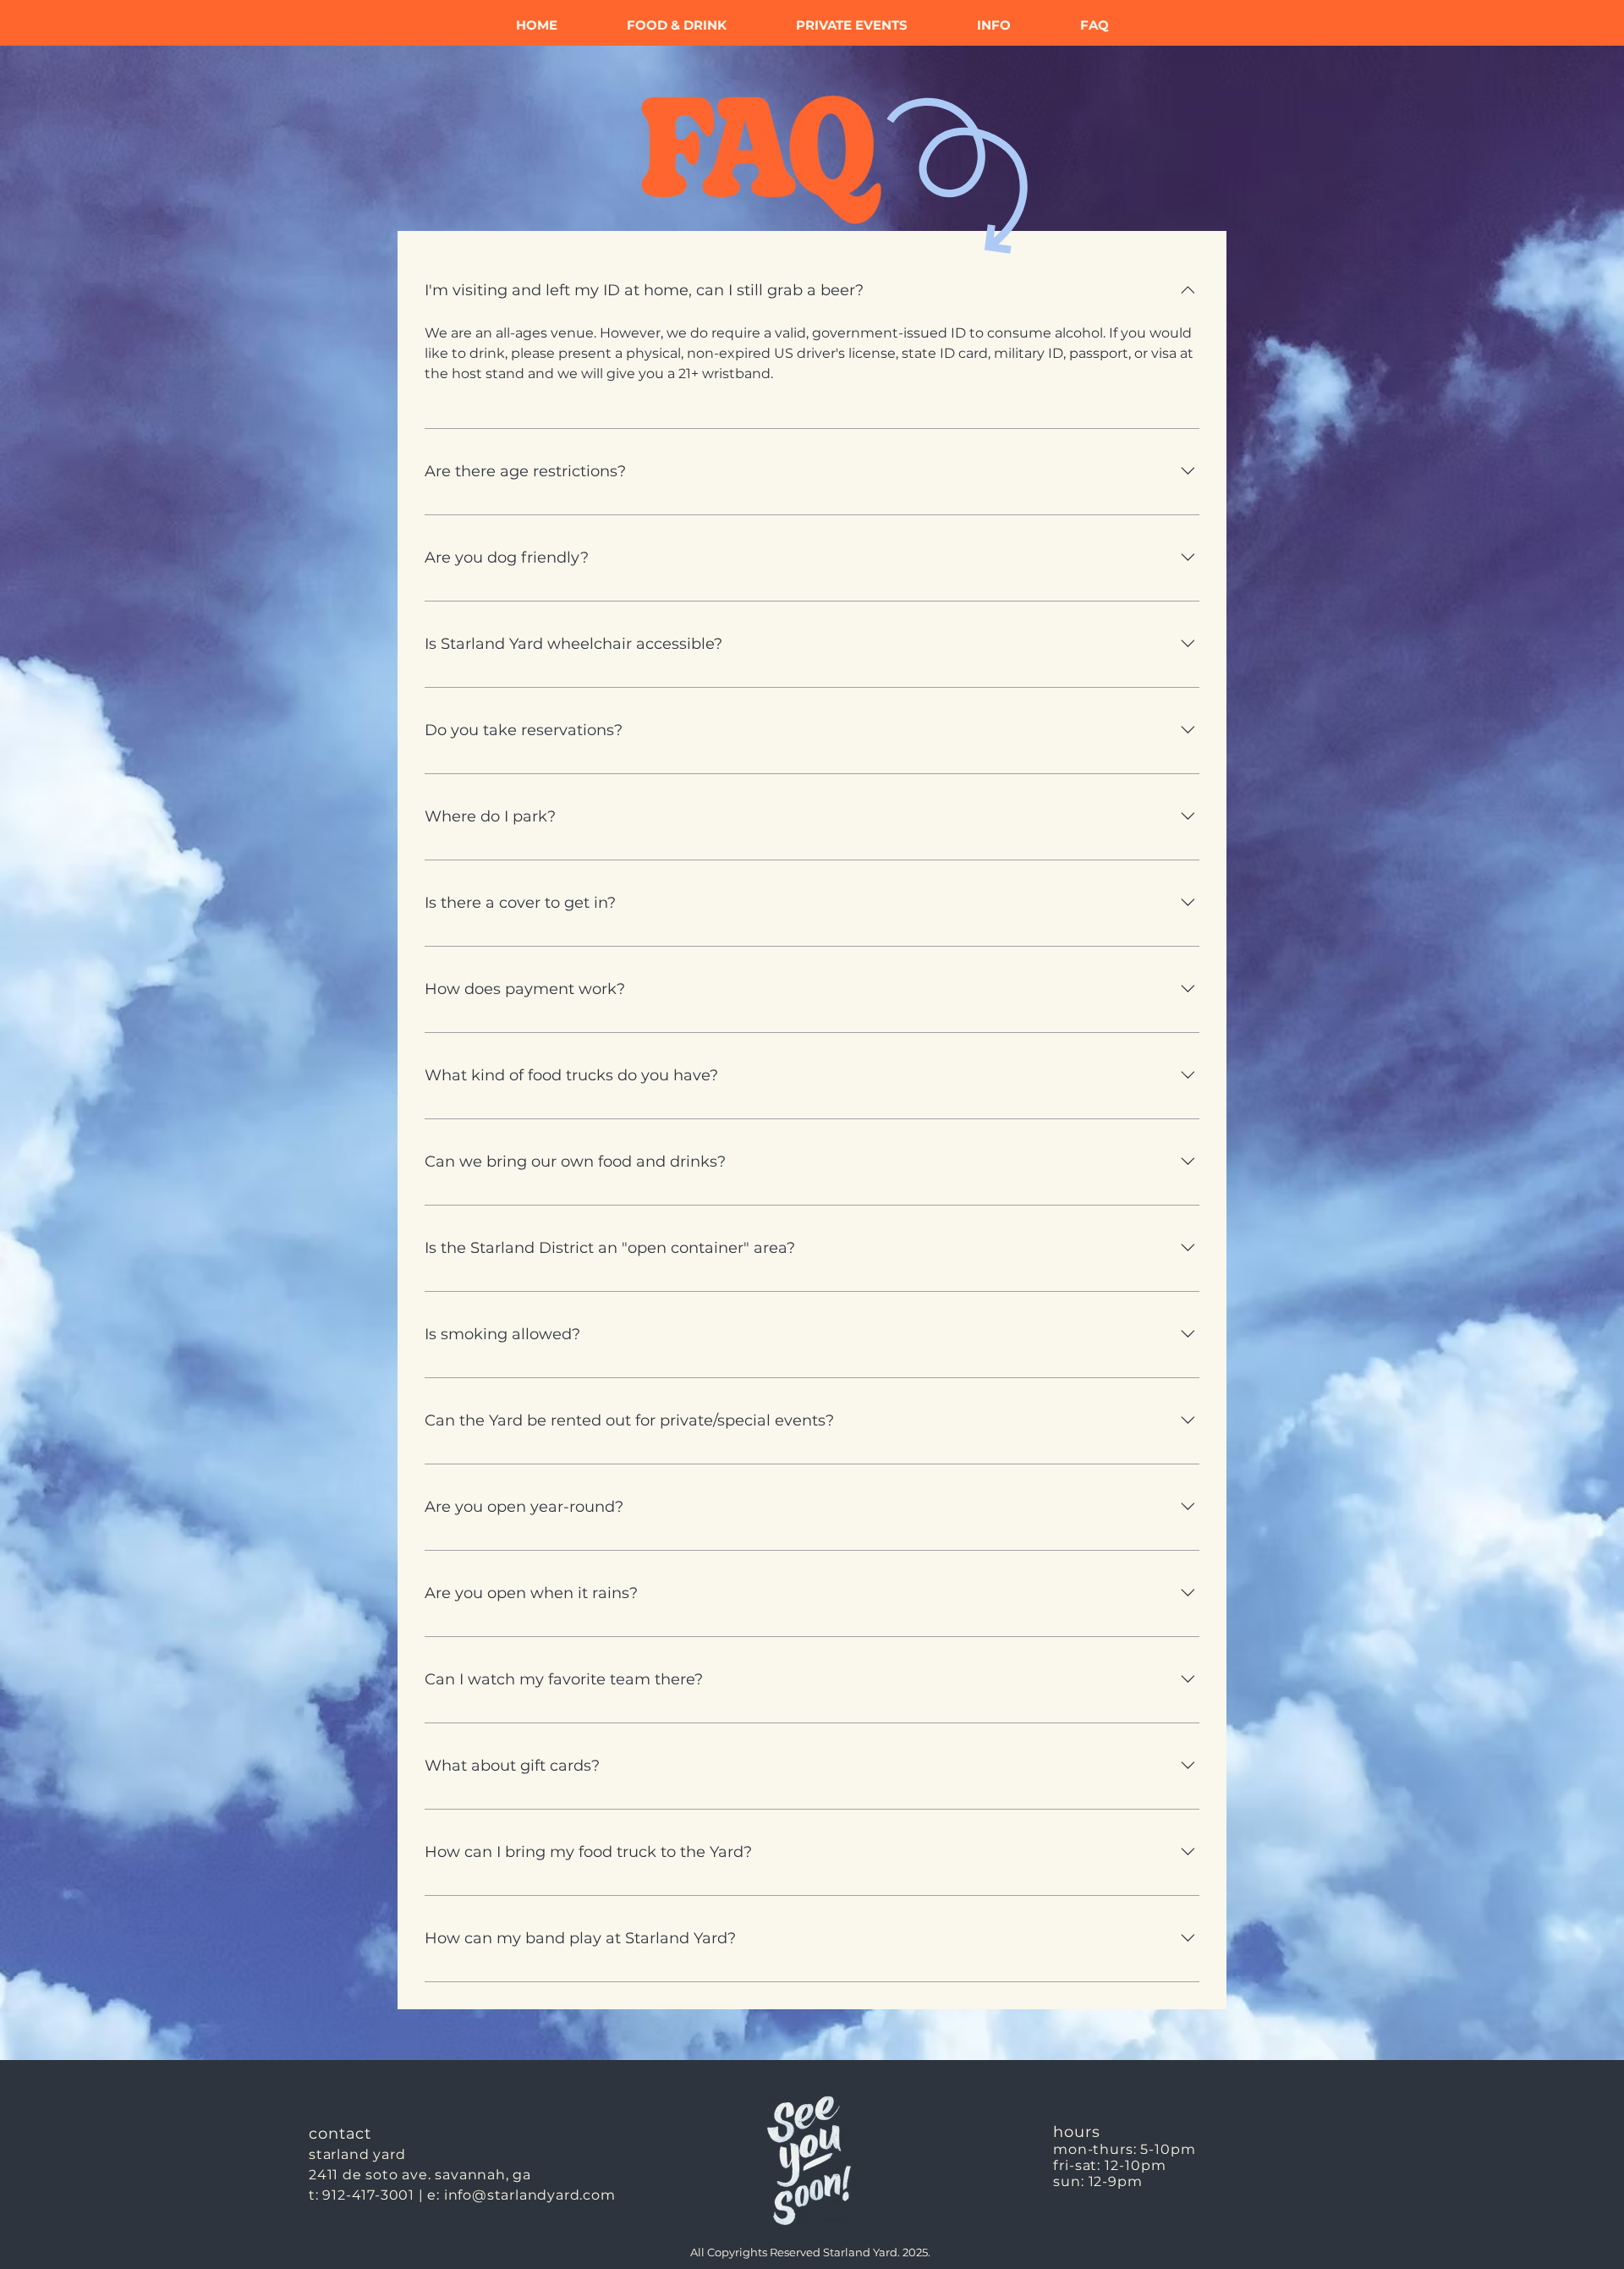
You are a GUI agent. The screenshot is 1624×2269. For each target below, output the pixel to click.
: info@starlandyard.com (526, 2195)
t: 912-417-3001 (362, 2195)
